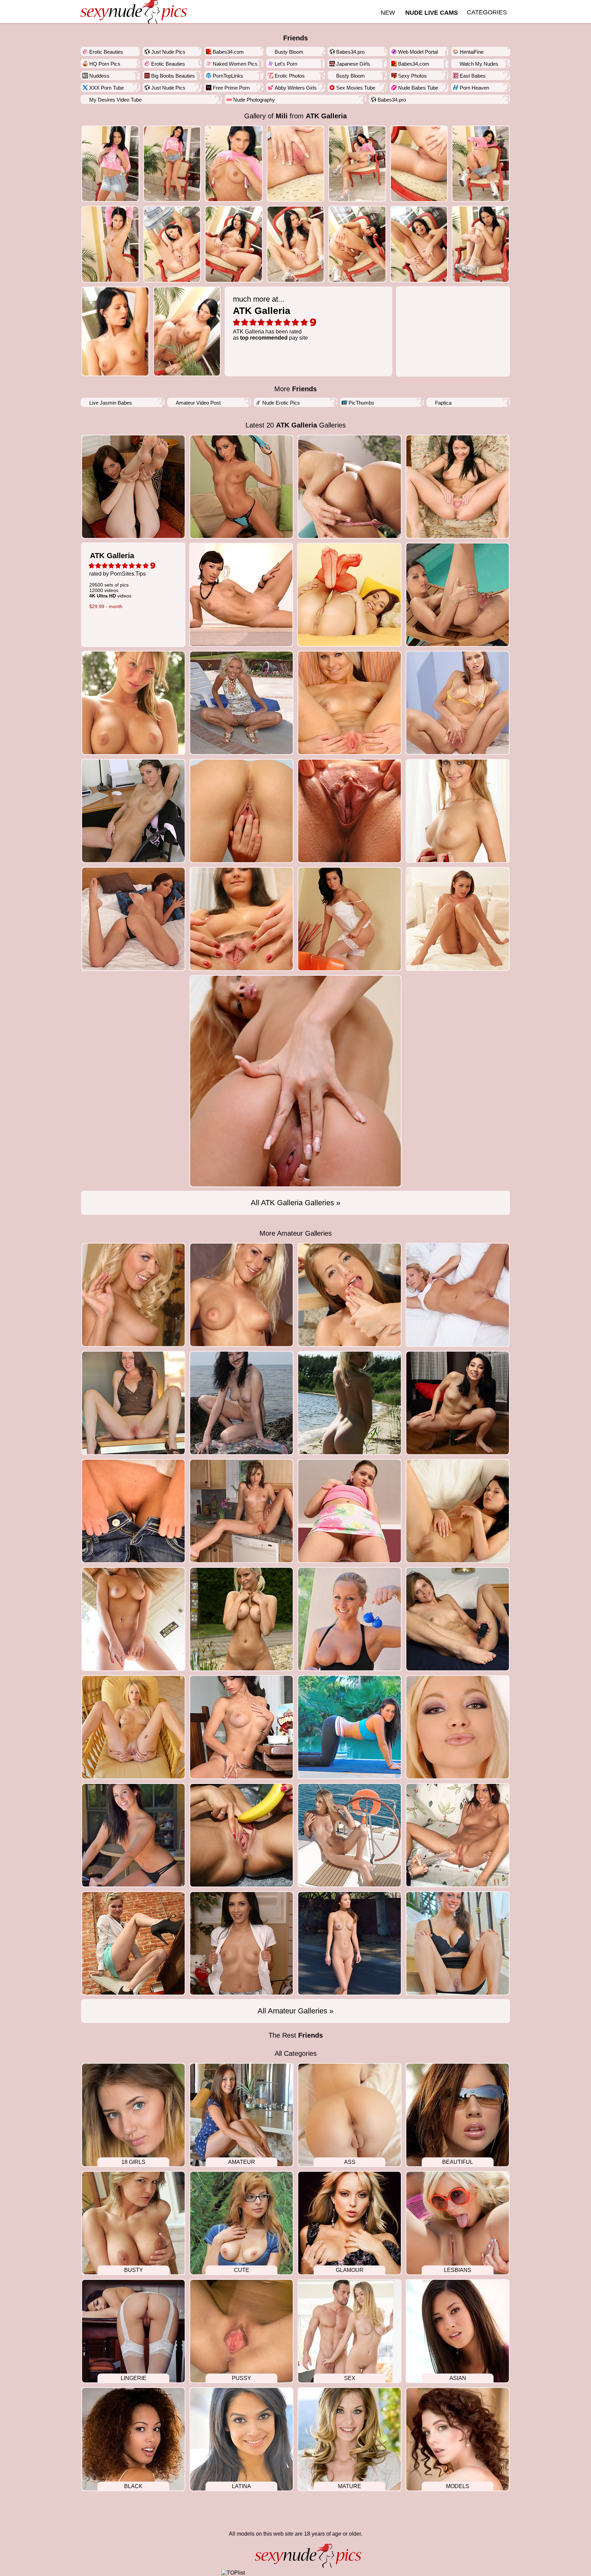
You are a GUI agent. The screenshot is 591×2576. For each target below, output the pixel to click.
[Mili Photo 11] (357, 244)
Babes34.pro (350, 52)
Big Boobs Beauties (173, 76)
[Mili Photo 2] (234, 164)
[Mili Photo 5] (419, 164)
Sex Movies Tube (356, 88)
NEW (388, 13)
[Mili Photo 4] (357, 164)
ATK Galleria (326, 116)
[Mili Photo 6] (481, 164)
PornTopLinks (228, 76)
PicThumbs (361, 403)
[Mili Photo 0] (110, 164)
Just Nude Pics (168, 52)
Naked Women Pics (235, 64)
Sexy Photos (412, 76)
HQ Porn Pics (105, 64)
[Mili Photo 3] (296, 164)
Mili (282, 116)
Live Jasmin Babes (111, 403)
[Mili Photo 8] (172, 244)
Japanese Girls (353, 64)
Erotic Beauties (106, 52)
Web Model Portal (418, 52)
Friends (295, 38)
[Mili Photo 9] (234, 244)
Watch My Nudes (479, 64)
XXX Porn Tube (107, 88)
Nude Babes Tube (418, 88)
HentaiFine (472, 52)
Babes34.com (228, 52)
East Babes (473, 76)
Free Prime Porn (231, 88)
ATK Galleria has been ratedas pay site (270, 318)
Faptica (443, 403)
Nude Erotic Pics (281, 403)
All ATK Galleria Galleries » (295, 1203)
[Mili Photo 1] (172, 164)
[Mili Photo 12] (419, 244)
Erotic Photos (290, 76)
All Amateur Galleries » (295, 2011)
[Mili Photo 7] (110, 244)
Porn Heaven (474, 88)
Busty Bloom (289, 52)
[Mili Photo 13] (481, 244)
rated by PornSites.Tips (117, 580)
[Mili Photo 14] (115, 331)
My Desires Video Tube (115, 100)
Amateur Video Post (198, 403)
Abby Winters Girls (296, 88)
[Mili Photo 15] (187, 331)
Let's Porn (286, 64)
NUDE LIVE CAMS (432, 13)
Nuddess (99, 76)
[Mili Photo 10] (296, 244)
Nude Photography (254, 100)
